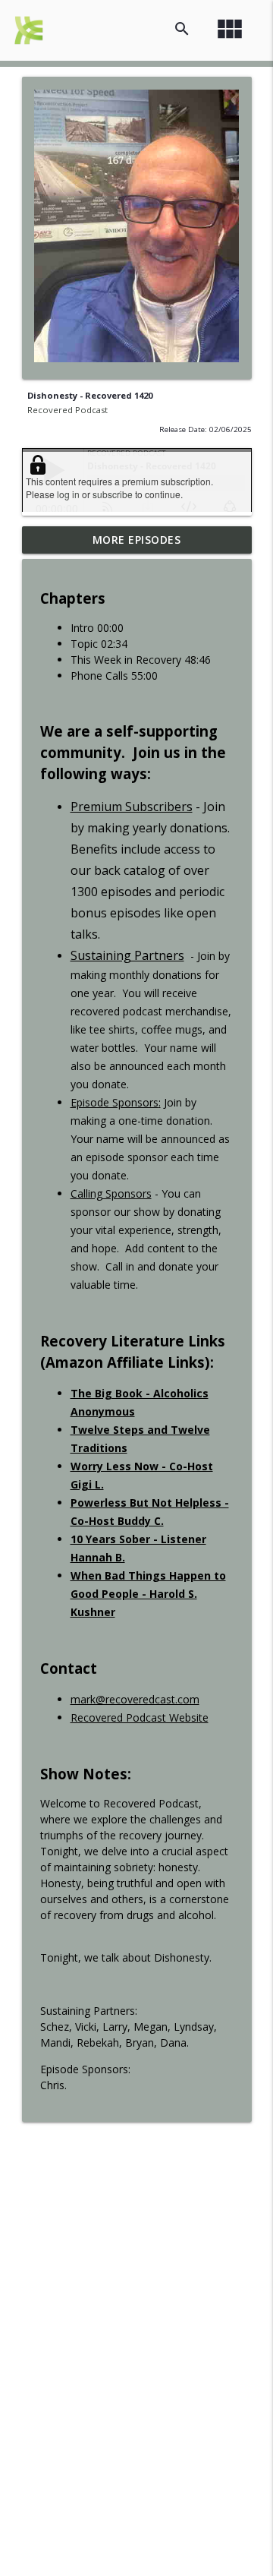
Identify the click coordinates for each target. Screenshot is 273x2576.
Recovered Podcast (67, 410)
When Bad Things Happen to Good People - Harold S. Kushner (148, 1594)
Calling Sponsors (111, 1193)
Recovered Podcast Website (140, 1717)
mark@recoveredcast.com (135, 1699)
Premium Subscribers (132, 807)
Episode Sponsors (115, 1102)
